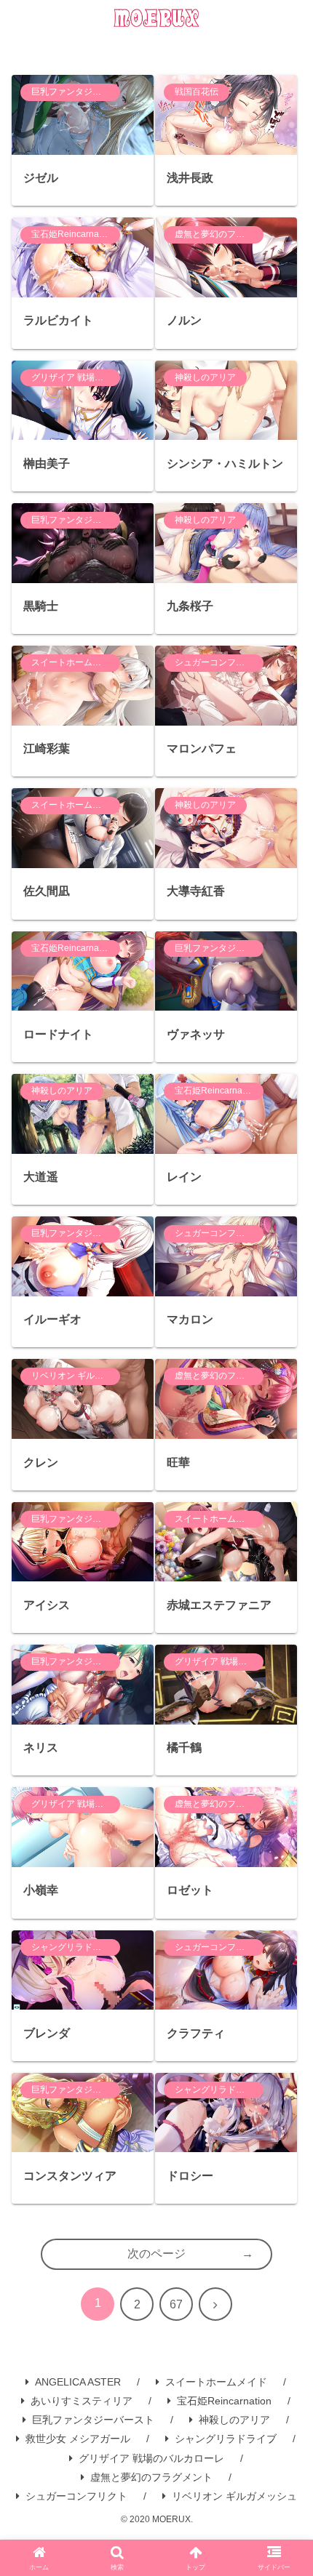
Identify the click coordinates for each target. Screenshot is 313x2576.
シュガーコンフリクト (76, 2496)
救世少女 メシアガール (78, 2439)
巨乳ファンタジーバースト (93, 2420)
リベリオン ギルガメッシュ (234, 2496)
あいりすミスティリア (82, 2401)
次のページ (156, 2254)
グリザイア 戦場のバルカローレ (151, 2458)
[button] (284, 2062)
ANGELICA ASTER (78, 2382)
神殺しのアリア (234, 2420)
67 (176, 2304)
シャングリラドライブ (226, 2439)
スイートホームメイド (216, 2382)
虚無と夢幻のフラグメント (151, 2477)
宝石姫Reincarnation (224, 2401)
